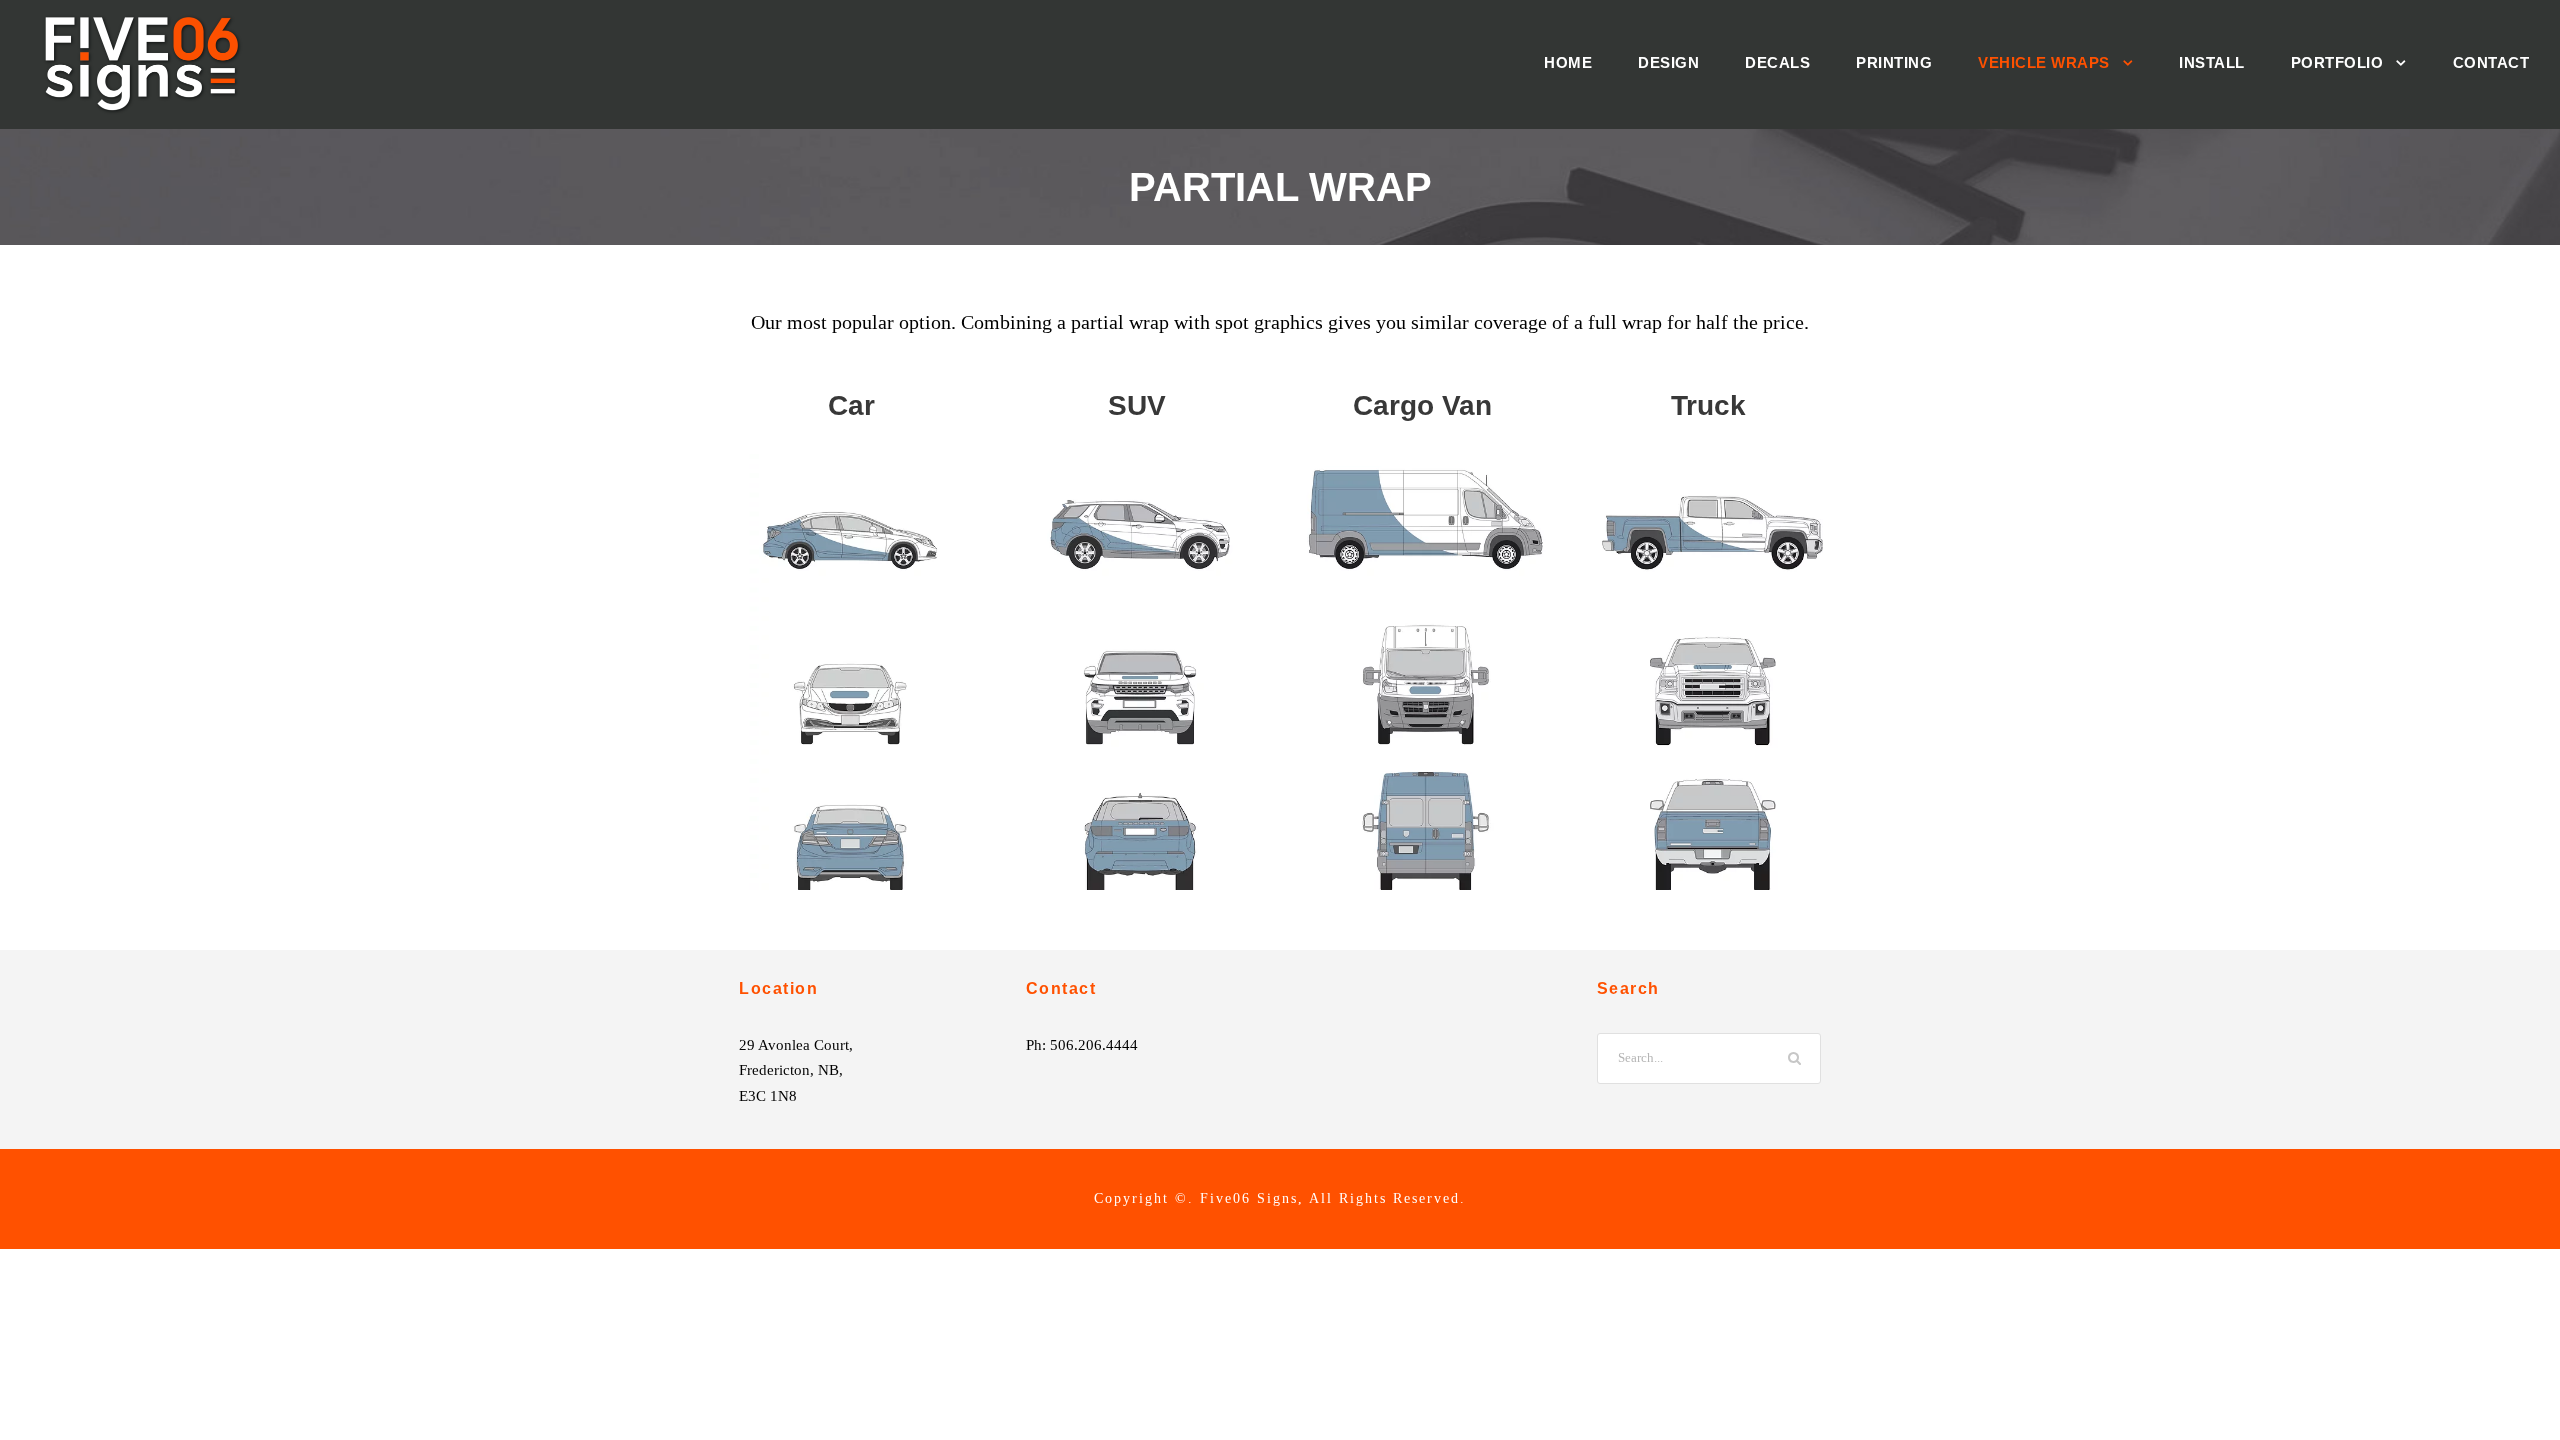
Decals (1777, 62)
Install (2212, 62)
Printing (1894, 62)
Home (1568, 62)
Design (1668, 62)
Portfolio (2337, 62)
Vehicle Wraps (2044, 62)
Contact (2491, 62)
